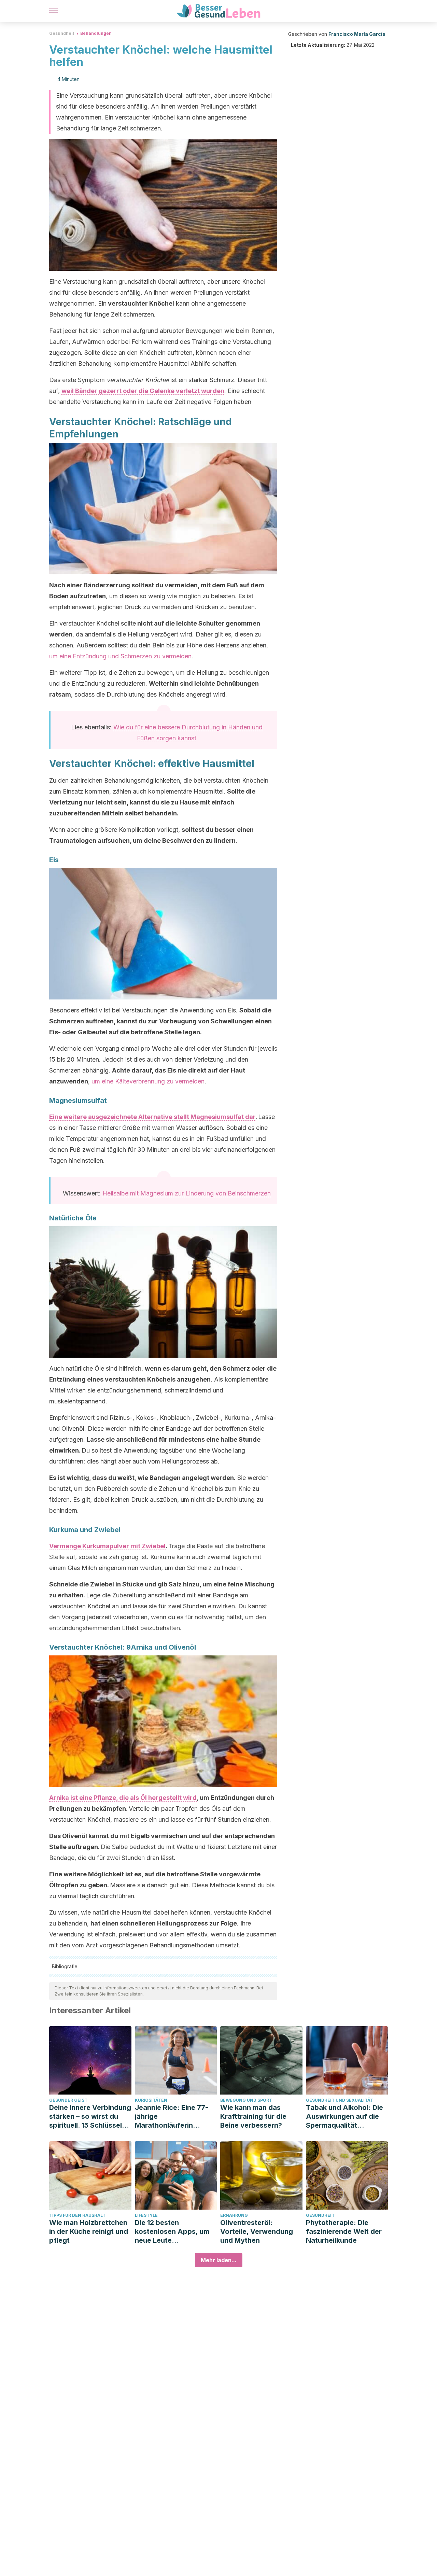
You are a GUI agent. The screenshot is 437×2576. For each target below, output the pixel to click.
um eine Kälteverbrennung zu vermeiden (148, 1081)
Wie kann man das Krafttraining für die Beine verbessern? (253, 2116)
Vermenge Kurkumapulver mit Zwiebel (107, 1546)
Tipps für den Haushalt (77, 2215)
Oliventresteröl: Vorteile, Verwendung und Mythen (257, 2231)
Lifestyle (146, 2215)
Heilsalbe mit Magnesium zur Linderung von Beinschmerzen (187, 1193)
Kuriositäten (151, 2100)
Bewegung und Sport (246, 2100)
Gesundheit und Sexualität (340, 2100)
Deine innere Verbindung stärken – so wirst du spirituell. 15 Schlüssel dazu (90, 2117)
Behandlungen (96, 33)
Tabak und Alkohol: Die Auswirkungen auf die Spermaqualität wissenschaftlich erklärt (346, 2117)
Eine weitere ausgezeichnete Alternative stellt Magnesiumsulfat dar (152, 1117)
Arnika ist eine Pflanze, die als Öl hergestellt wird (123, 1798)
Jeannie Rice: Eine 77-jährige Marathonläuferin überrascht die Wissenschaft (172, 2117)
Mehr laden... (219, 2260)
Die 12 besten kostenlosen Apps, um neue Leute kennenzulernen (172, 2232)
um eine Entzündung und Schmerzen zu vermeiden (120, 656)
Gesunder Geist (68, 2100)
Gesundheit (62, 33)
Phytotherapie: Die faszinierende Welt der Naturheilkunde (344, 2231)
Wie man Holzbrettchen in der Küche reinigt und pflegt (89, 2231)
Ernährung (234, 2215)
